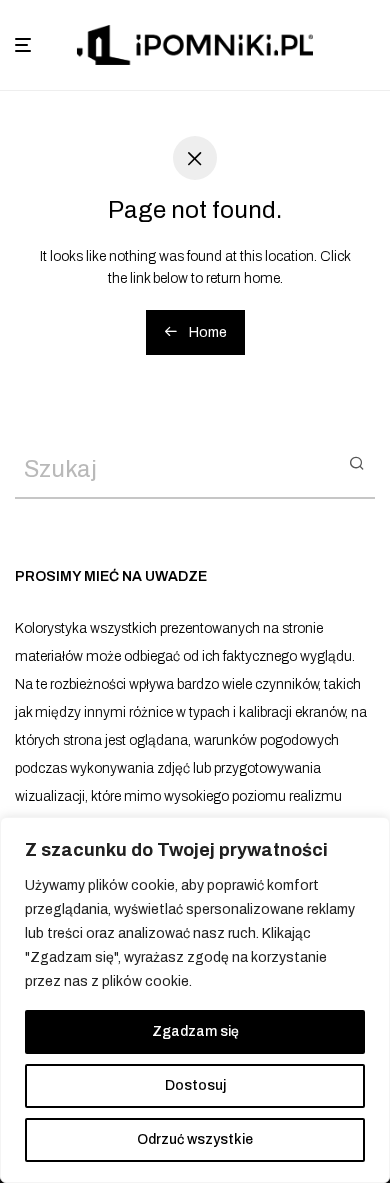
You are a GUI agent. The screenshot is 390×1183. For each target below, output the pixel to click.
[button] (356, 462)
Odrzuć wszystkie (195, 1139)
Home (206, 332)
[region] (195, 1000)
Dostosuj (195, 1085)
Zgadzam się (195, 1031)
